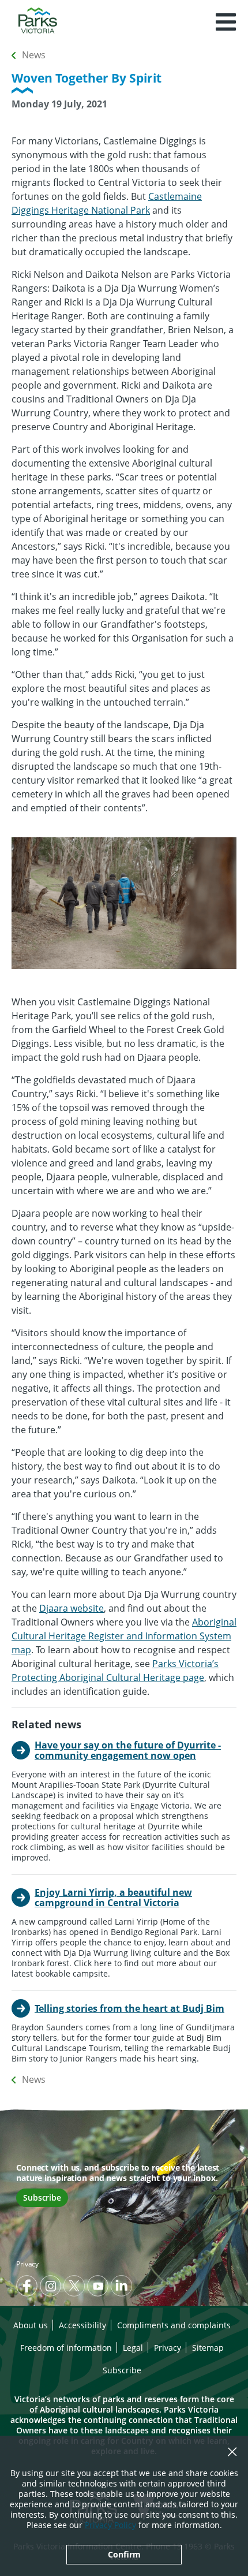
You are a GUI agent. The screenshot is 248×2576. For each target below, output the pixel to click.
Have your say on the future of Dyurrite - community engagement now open (128, 1750)
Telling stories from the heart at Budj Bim (129, 2008)
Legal (133, 2348)
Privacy (27, 2264)
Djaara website (72, 1608)
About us (31, 2325)
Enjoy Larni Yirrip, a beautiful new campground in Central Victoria (113, 1897)
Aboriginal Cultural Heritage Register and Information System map (124, 1636)
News (34, 55)
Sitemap (208, 2348)
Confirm (124, 2554)
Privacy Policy (110, 2525)
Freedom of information (66, 2348)
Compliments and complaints (174, 2325)
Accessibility (82, 2325)
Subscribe (42, 2197)
